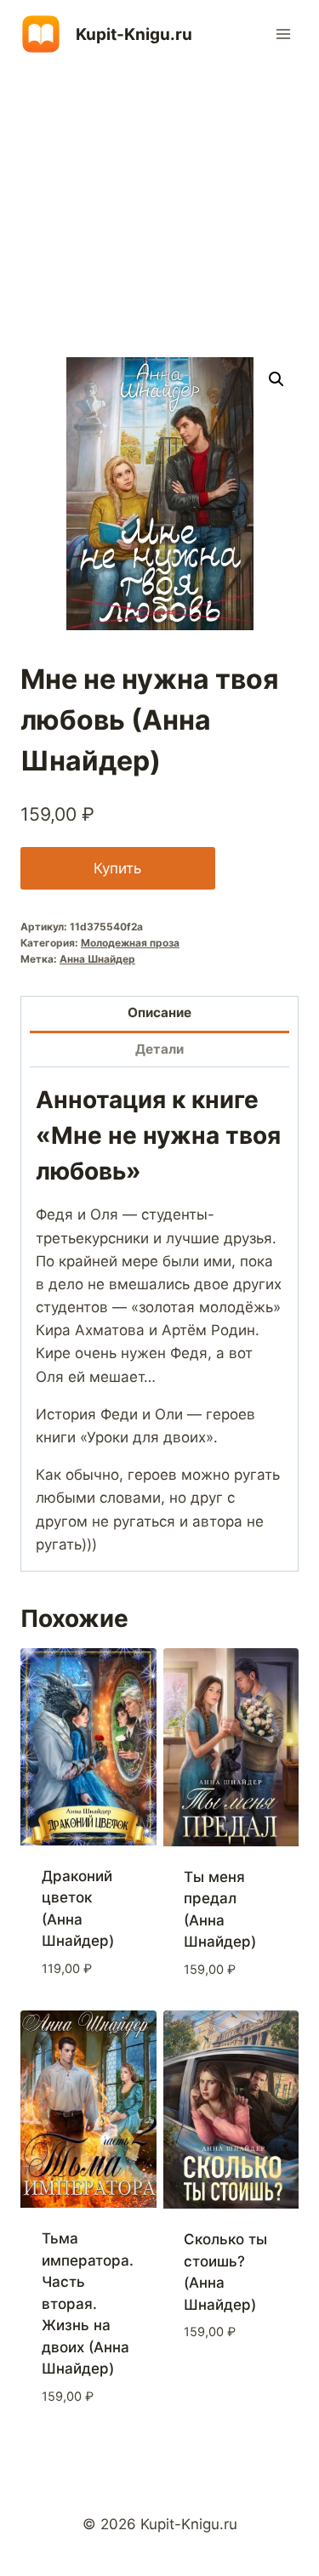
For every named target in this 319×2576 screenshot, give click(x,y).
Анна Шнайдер (97, 959)
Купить (117, 868)
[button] (276, 379)
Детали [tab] (159, 1049)
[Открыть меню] (283, 34)
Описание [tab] (159, 1012)
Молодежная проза (130, 943)
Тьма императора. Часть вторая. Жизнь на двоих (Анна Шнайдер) (88, 2303)
